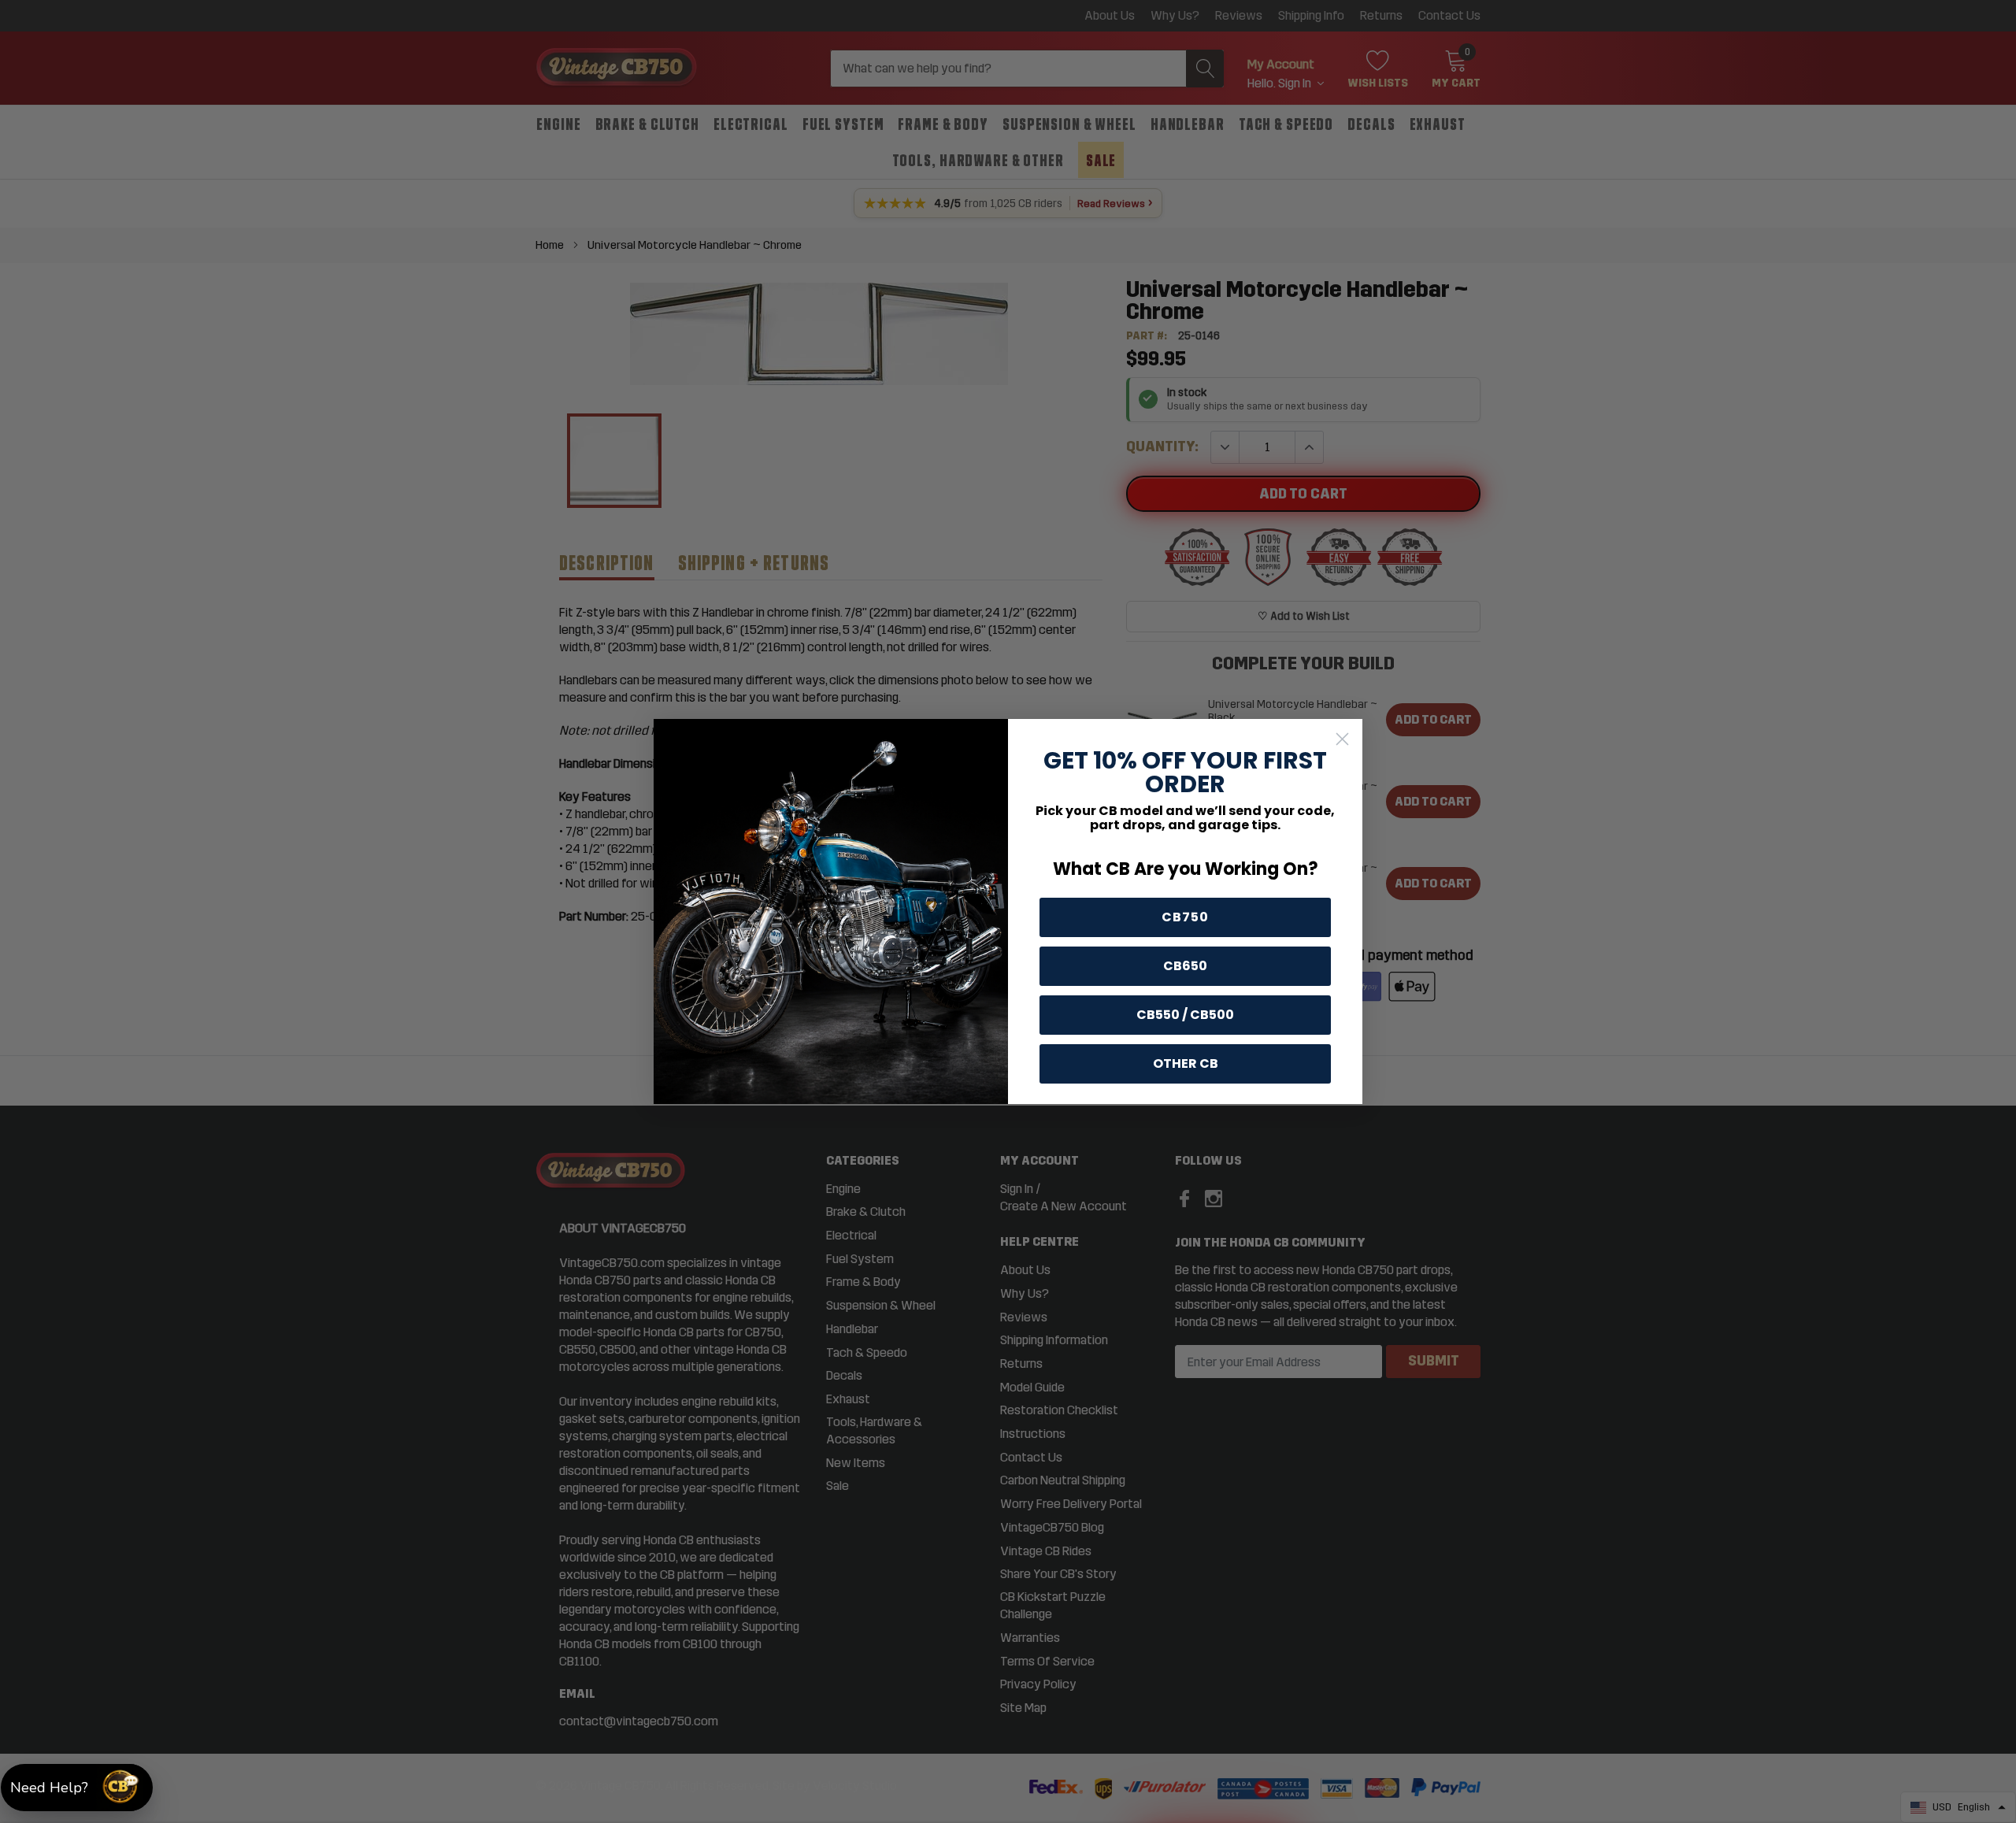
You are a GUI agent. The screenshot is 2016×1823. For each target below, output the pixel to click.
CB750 (1185, 917)
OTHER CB (1186, 1063)
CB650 (1185, 966)
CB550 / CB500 (1185, 1015)
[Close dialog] (1342, 739)
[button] (77, 1788)
